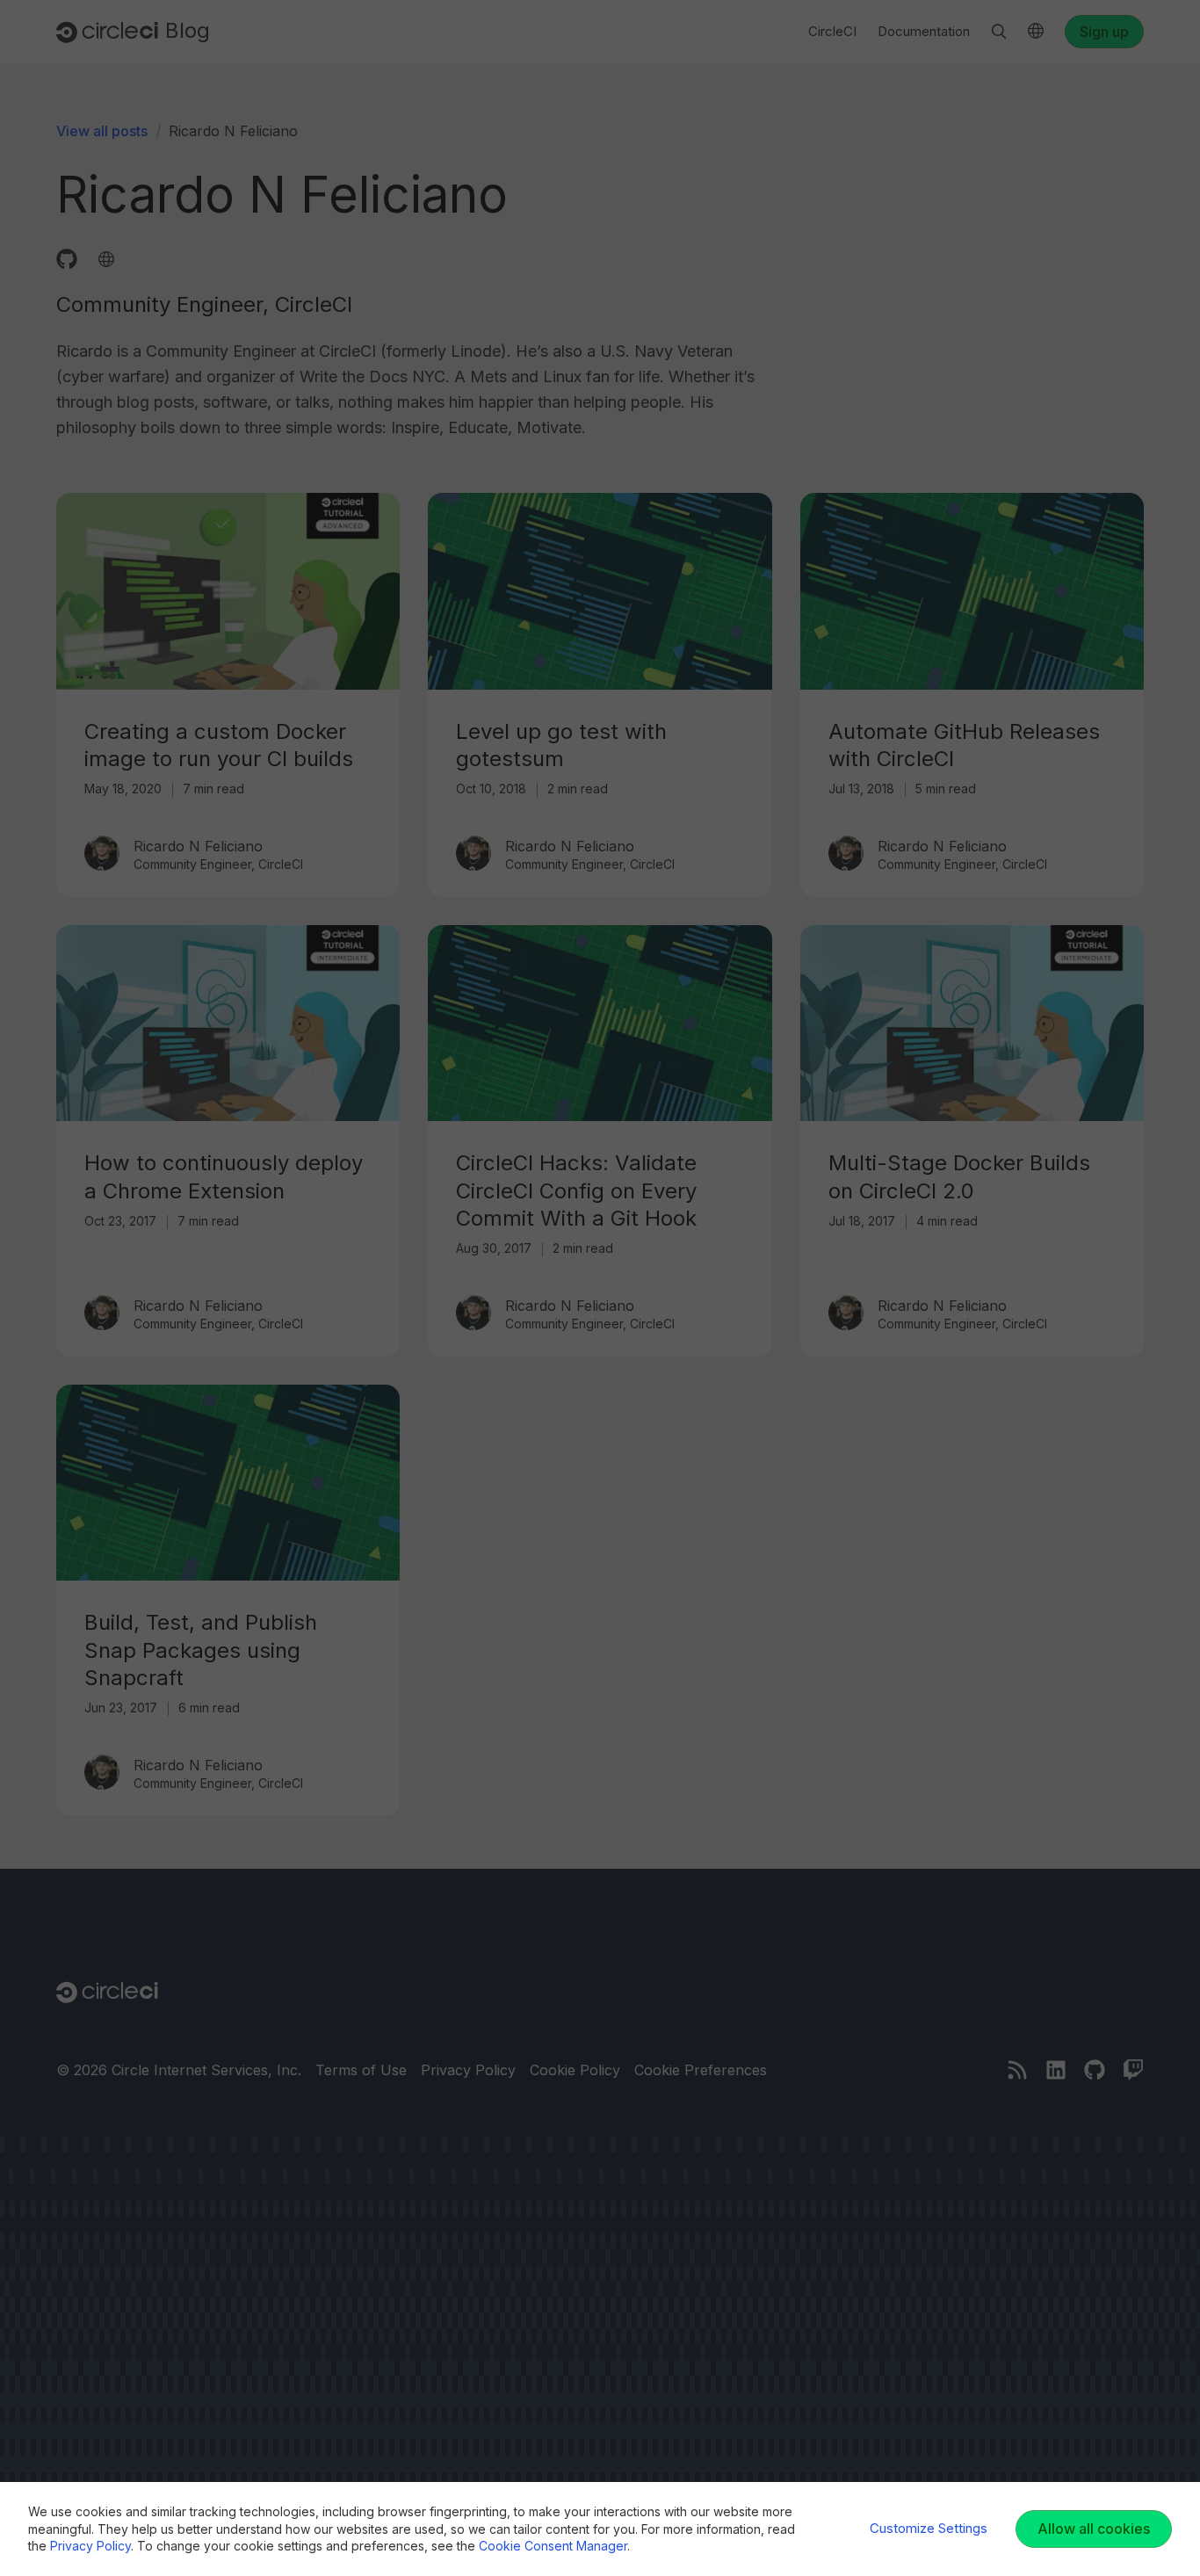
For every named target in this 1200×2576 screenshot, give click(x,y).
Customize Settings (929, 2528)
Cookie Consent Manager (553, 2546)
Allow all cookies (1094, 2529)
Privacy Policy (90, 2546)
